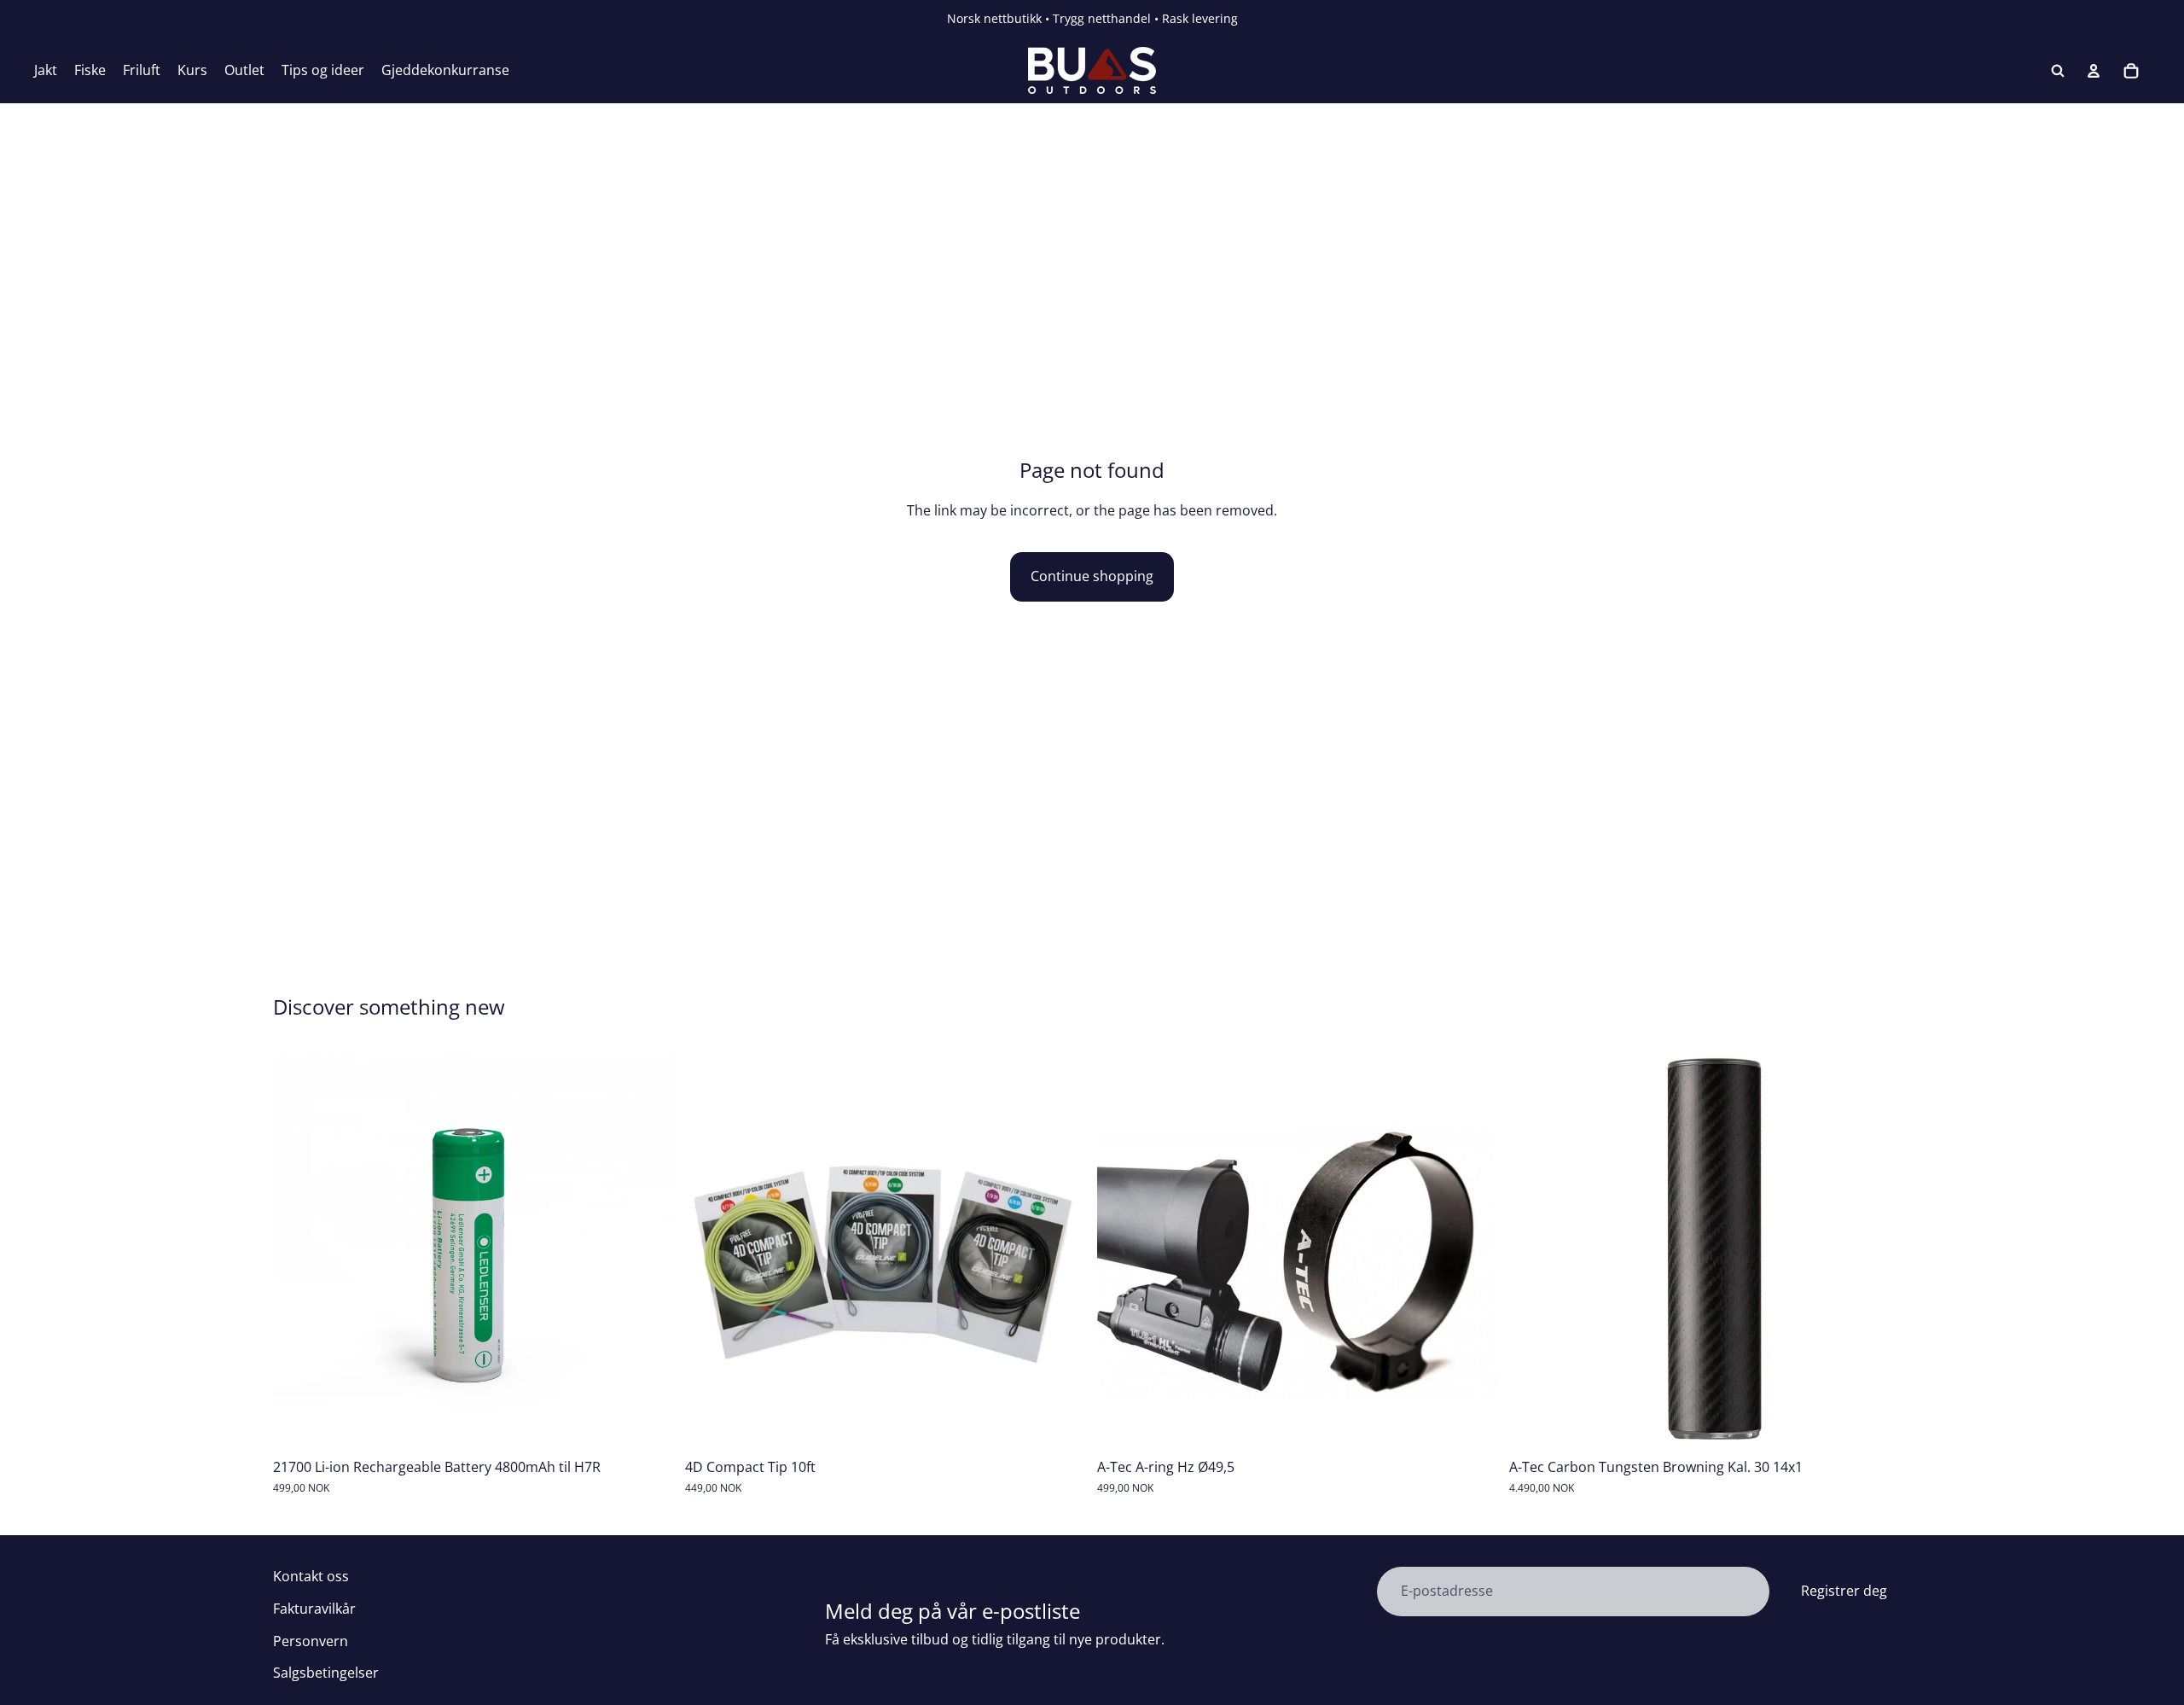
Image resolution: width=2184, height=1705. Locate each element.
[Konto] (2094, 71)
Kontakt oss (311, 1576)
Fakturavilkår (314, 1609)
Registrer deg (1844, 1591)
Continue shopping (1092, 576)
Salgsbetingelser (326, 1673)
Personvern (311, 1641)
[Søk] (2058, 71)
